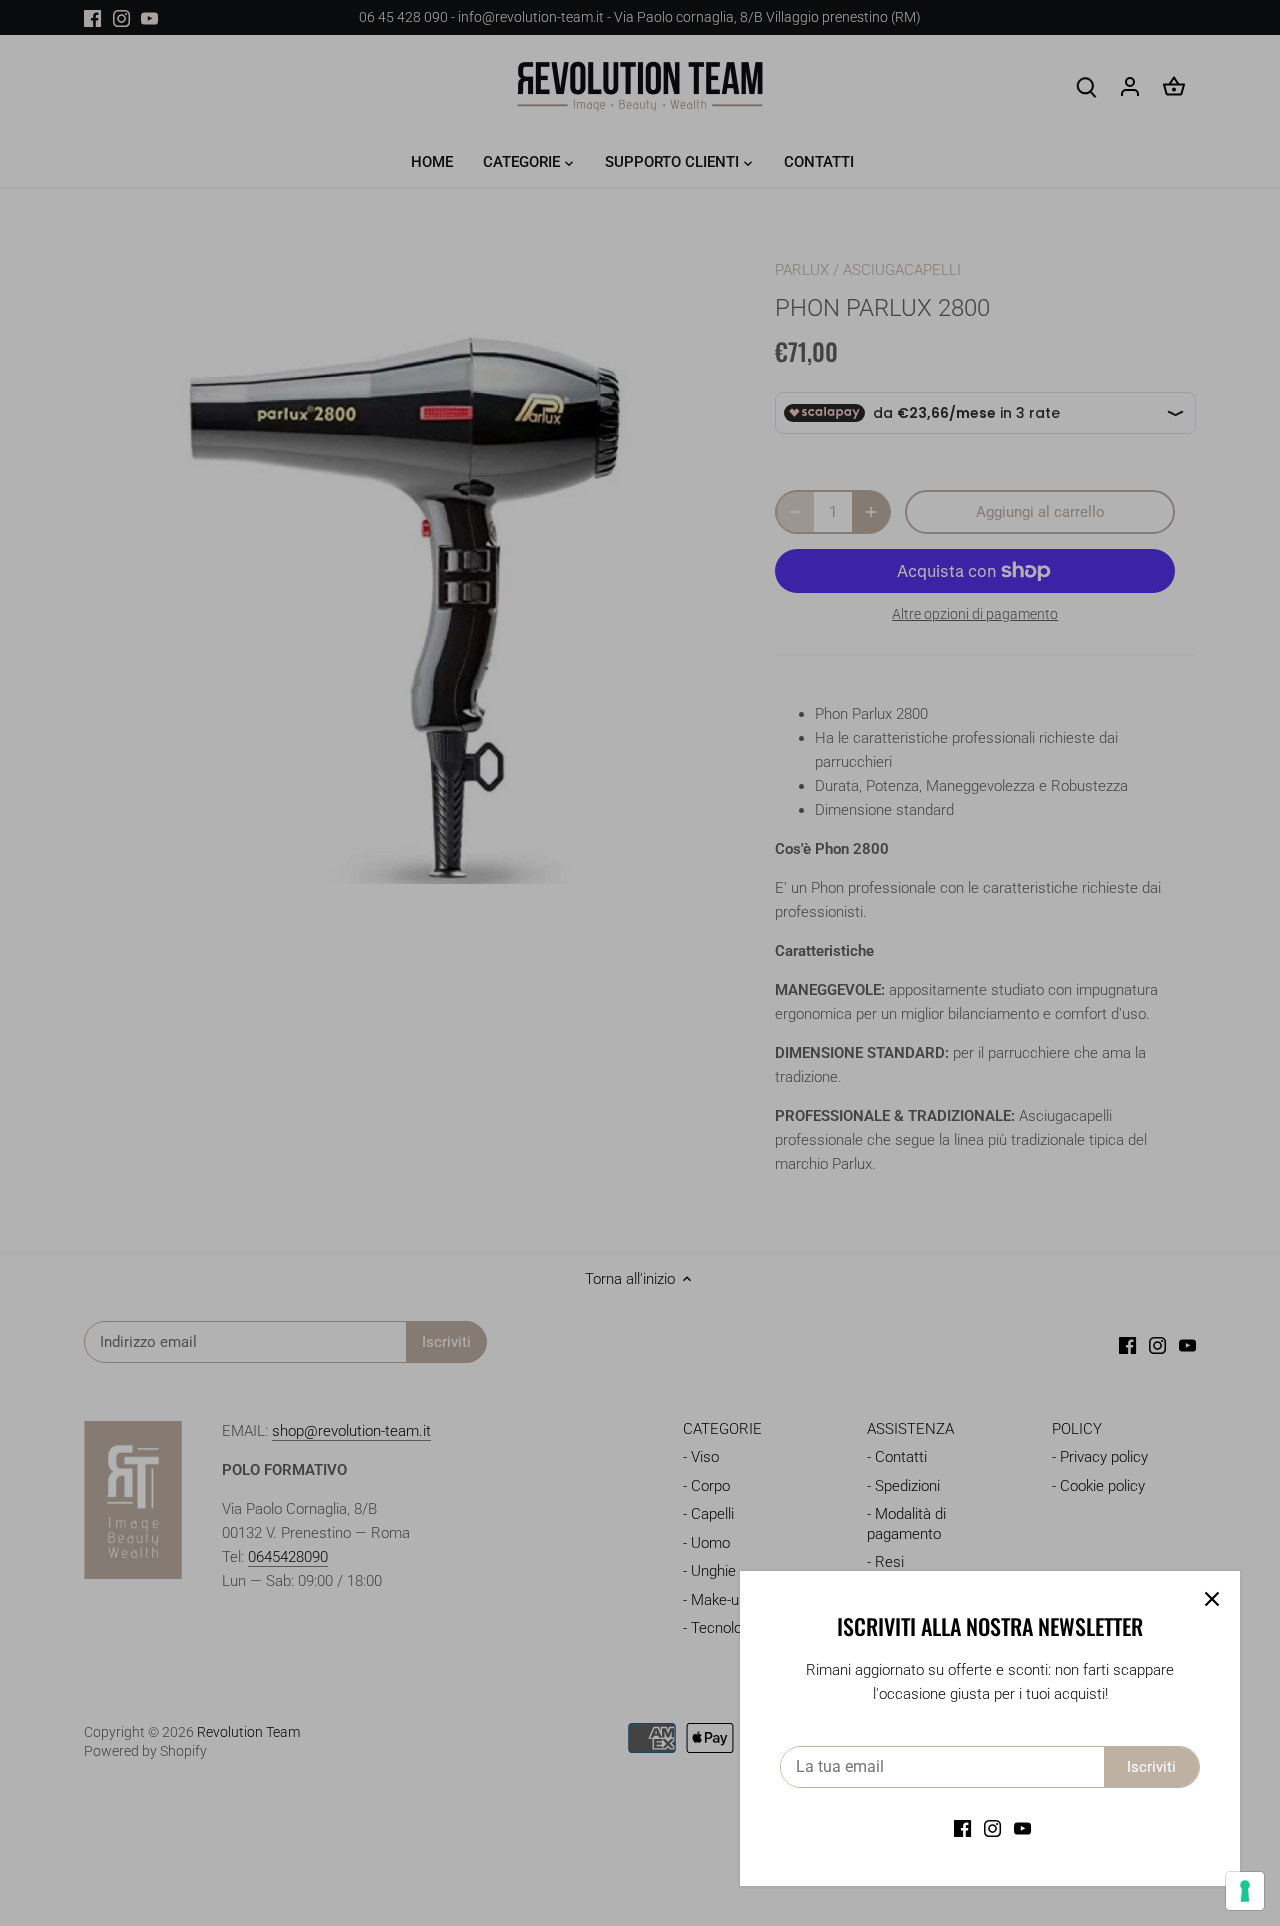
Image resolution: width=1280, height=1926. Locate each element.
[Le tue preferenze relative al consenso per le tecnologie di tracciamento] (1245, 1891)
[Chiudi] (1212, 1599)
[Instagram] (992, 1828)
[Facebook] (962, 1828)
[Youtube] (1022, 1828)
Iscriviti (1151, 1767)
